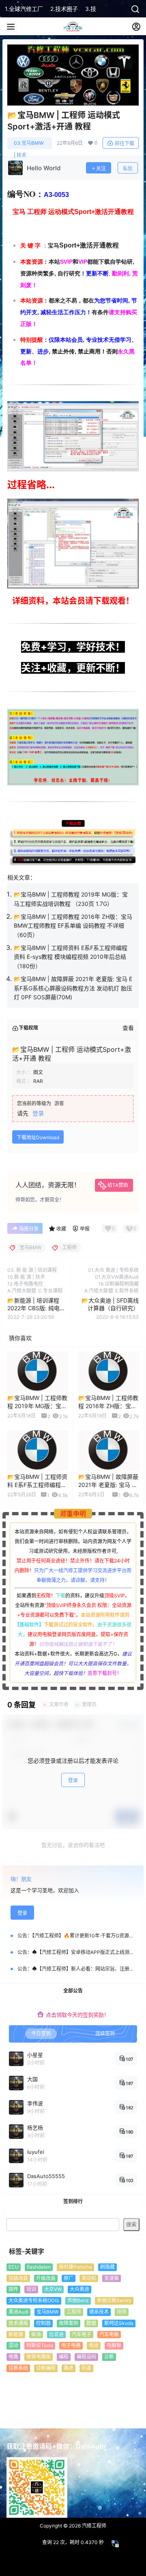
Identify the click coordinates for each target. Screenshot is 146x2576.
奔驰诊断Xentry (114, 2300)
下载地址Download (38, 1137)
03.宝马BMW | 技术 (29, 145)
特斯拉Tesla (40, 2345)
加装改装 (18, 2278)
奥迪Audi (18, 2312)
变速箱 (112, 2278)
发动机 (89, 2278)
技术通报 (18, 2323)
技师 (122, 2312)
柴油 (36, 2334)
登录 (38, 1113)
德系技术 (99, 2312)
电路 (13, 2357)
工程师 (74, 2312)
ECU (14, 2267)
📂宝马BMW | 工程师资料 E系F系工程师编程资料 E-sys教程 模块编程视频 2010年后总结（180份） (71, 957)
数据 (91, 2323)
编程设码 (86, 2357)
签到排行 (73, 2201)
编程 (64, 2357)
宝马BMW (47, 2312)
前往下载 (125, 143)
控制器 (43, 2323)
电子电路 (71, 2345)
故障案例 (69, 2323)
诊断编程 (46, 2368)
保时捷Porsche (75, 2267)
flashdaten (39, 2267)
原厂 (69, 2278)
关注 (101, 168)
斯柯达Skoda (119, 2323)
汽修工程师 (93, 2526)
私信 (128, 168)
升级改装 (46, 2278)
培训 (31, 2289)
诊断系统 (18, 2368)
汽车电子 (82, 2334)
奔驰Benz (78, 2300)
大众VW (53, 2289)
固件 (13, 2289)
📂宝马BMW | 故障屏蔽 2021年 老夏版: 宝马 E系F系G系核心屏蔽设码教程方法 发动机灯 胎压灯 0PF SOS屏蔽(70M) (73, 988)
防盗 (86, 2368)
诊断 (109, 2357)
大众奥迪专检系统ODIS (34, 2300)
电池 (94, 2345)
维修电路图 (39, 2357)
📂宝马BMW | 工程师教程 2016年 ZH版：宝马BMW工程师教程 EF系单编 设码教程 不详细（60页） (73, 926)
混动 (13, 2345)
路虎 (69, 2368)
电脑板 (114, 2345)
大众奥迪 (79, 2289)
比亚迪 (56, 2334)
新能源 (16, 2334)
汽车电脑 (109, 2334)
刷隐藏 (107, 2267)
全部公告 (73, 1991)
